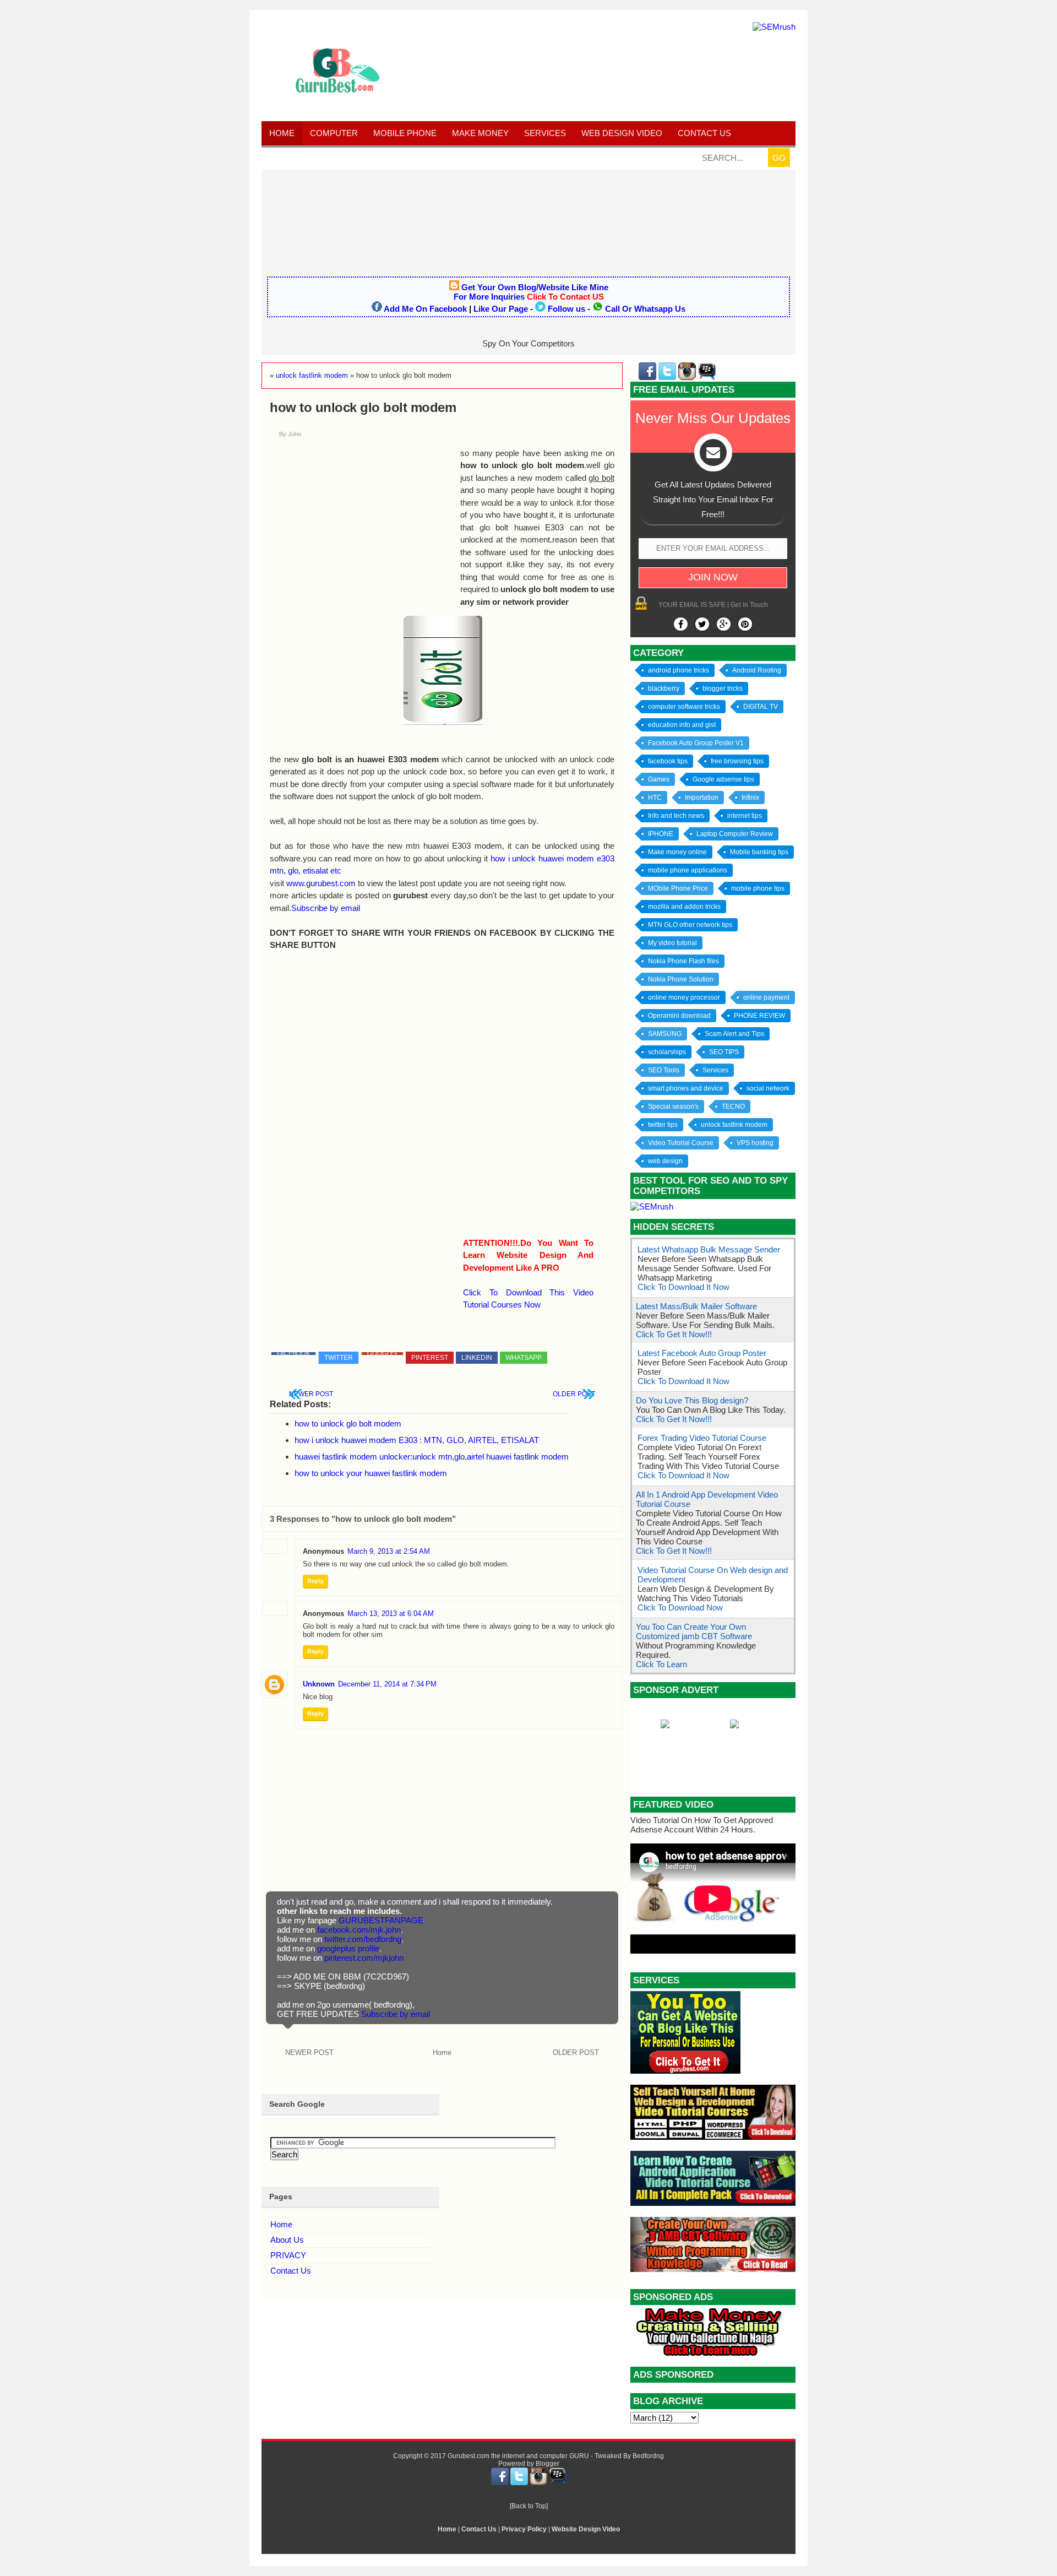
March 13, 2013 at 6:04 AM (391, 1614)
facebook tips (668, 761)
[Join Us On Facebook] (681, 624)
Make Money (480, 133)
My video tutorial (672, 943)
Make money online (677, 852)
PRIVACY (288, 2255)
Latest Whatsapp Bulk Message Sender (709, 1249)
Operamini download (679, 1016)
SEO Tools (664, 1070)
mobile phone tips (758, 888)
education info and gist (682, 725)
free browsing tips (737, 761)
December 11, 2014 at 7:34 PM (387, 1684)
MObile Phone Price (678, 888)
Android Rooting (757, 670)
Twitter (339, 1358)
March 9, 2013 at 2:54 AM (389, 1551)
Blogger (547, 2464)
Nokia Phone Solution (681, 979)
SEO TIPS (724, 1052)
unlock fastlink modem (734, 1125)
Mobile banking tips (759, 852)
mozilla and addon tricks (684, 907)
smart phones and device (686, 1088)
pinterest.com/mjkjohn (364, 1958)
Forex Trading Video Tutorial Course (702, 1438)
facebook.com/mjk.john (359, 1930)
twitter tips (663, 1125)
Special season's (673, 1107)
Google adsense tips (723, 779)
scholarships (667, 1052)
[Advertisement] (528, 219)
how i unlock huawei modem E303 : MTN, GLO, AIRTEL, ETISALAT (417, 1440)
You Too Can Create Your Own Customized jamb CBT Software (694, 1631)
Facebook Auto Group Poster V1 (696, 743)
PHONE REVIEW (759, 1016)
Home (282, 133)
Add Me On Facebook (425, 309)
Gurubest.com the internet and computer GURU (518, 2456)
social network (768, 1088)
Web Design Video (622, 133)
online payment (766, 997)
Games (659, 779)
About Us (287, 2240)
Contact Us (291, 2271)
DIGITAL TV (761, 707)
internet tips (745, 816)
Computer (334, 133)
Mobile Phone (405, 133)
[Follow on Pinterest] (745, 624)
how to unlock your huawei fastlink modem (371, 1473)
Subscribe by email (326, 908)
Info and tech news (676, 816)
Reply (315, 1581)
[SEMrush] (774, 27)
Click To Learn (661, 1664)
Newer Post (311, 1394)
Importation (702, 798)
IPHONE (661, 834)
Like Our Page (501, 309)
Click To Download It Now (683, 1287)
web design (665, 1161)
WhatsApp (524, 1358)
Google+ (382, 1354)
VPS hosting (755, 1143)
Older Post (574, 1394)
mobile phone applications (688, 870)
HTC (655, 798)
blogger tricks (723, 688)
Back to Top (529, 2506)
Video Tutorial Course (681, 1143)
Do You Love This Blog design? (692, 1400)
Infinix (750, 798)
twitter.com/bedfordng (363, 1939)
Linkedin (477, 1358)
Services (545, 133)
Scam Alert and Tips (734, 1034)
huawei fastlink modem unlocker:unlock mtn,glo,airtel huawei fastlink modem (432, 1457)
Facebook (293, 1354)
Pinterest (430, 1358)
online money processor (684, 997)
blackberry (664, 688)
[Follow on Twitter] (702, 624)
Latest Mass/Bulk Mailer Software (696, 1306)
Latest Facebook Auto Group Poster (702, 1353)
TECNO (733, 1107)
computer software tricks (684, 707)
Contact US (704, 133)
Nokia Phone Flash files (683, 961)
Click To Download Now (680, 1607)
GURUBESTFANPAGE (381, 1920)
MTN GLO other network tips (690, 925)
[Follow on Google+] (724, 624)
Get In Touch (749, 605)
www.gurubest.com (321, 883)
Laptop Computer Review (735, 834)
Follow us (566, 309)
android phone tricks (679, 670)
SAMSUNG (665, 1034)
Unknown (319, 1684)
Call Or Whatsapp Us (645, 309)
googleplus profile (348, 1948)
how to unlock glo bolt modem (348, 1423)
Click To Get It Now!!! (674, 1334)
